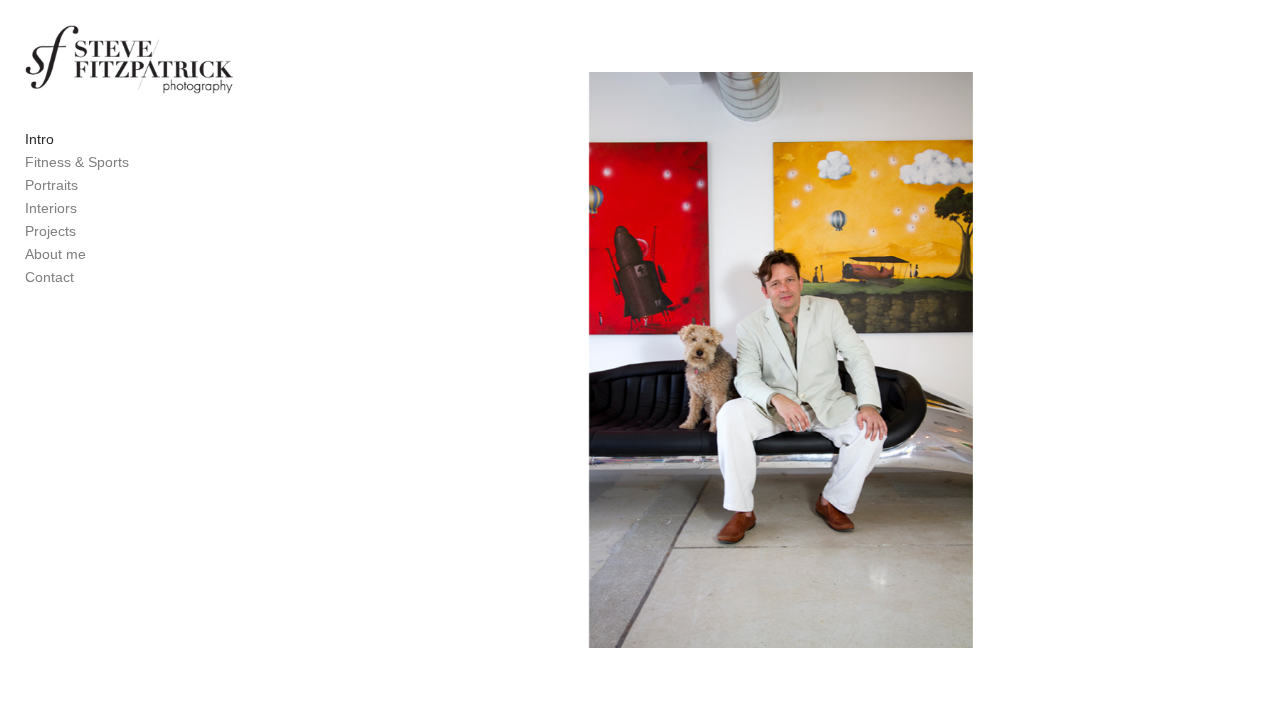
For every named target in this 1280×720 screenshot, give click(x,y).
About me (55, 254)
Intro (39, 139)
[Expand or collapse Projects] (89, 231)
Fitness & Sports (77, 162)
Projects (50, 231)
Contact (49, 277)
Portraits (51, 185)
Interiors (51, 208)
